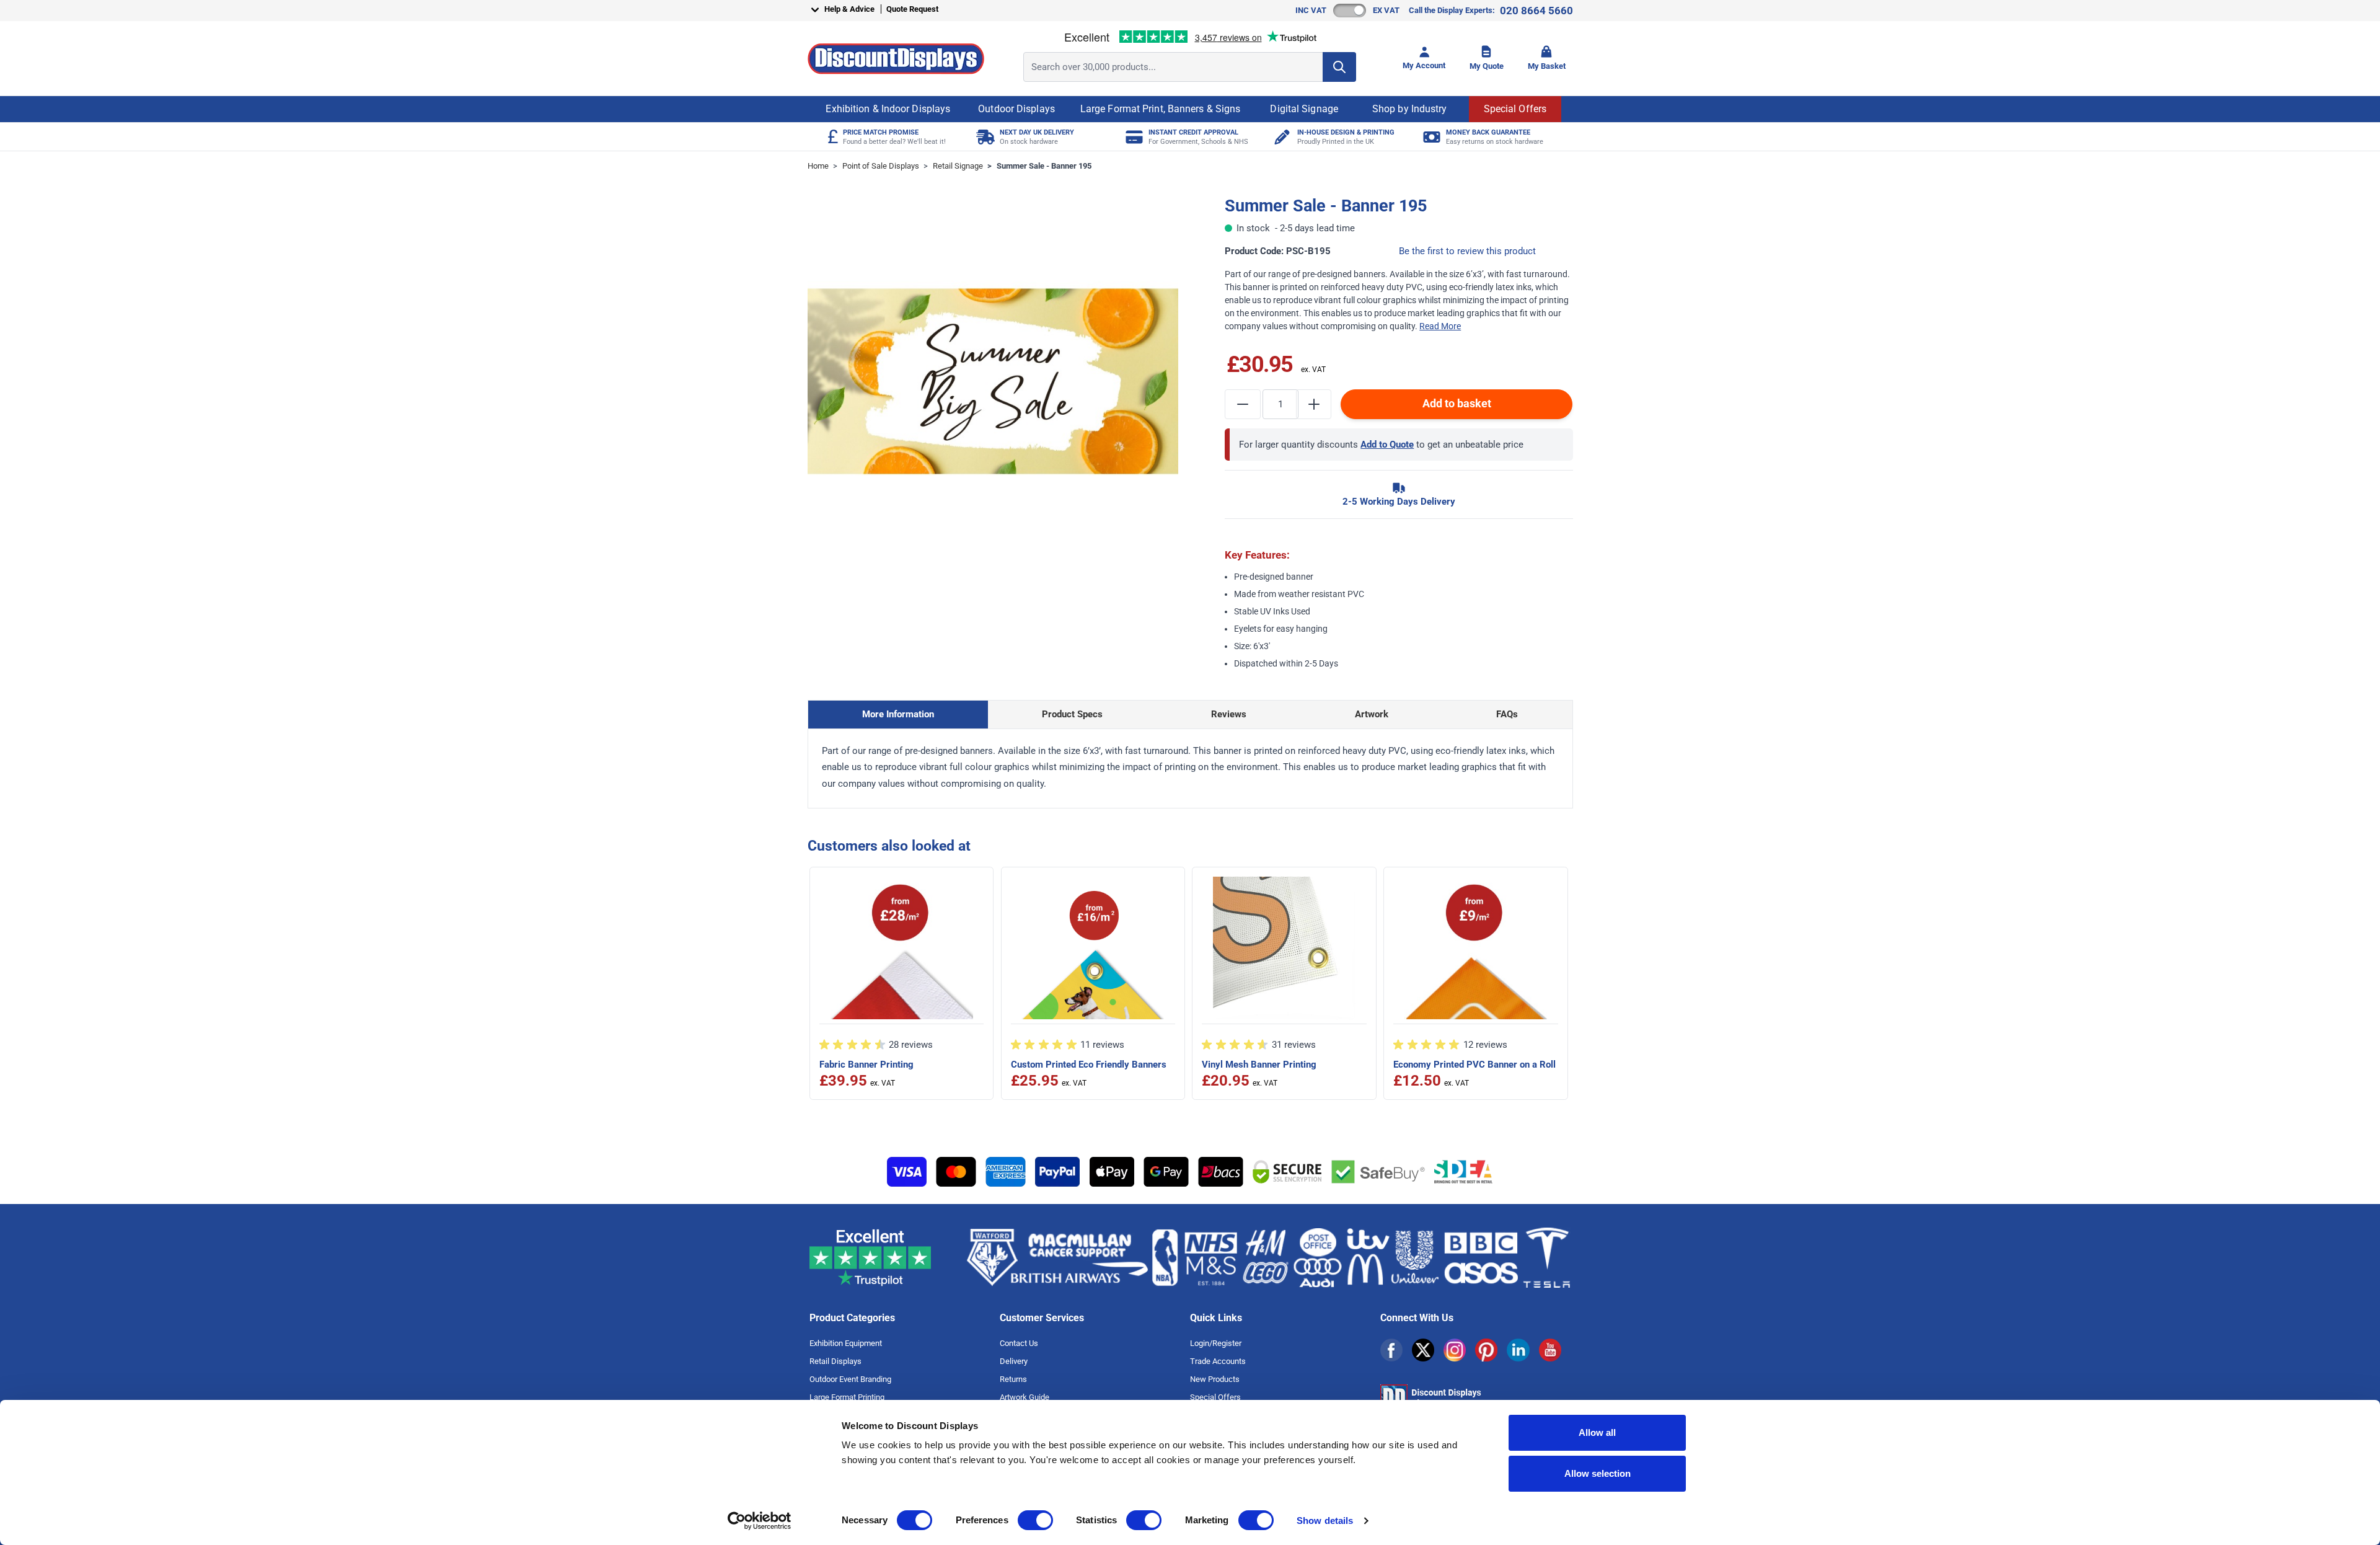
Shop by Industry (1410, 109)
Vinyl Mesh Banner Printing (1259, 1065)
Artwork (1372, 714)
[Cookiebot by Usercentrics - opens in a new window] (760, 1521)
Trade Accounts (1218, 1361)
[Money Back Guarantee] (1430, 137)
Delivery (1014, 1361)
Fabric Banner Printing (866, 1065)
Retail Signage (958, 166)
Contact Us (1019, 1343)
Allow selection (1598, 1473)
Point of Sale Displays (881, 166)
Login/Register (1216, 1343)
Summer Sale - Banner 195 (1044, 166)
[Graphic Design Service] (1281, 137)
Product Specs (1072, 714)
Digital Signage (1304, 109)
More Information (898, 714)
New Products (1215, 1379)
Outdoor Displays (1016, 109)
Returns (1013, 1379)
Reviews (1229, 714)
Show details (1325, 1521)
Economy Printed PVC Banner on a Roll (1474, 1065)
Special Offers (1515, 109)
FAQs (1507, 714)
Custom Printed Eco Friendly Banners (1089, 1065)
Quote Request (912, 9)
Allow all (1597, 1432)
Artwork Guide (1025, 1397)
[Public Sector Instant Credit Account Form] (1133, 137)
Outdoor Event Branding (850, 1379)
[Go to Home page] (896, 59)
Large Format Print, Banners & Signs (1161, 109)
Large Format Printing (847, 1397)
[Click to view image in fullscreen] (993, 382)
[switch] (1035, 1520)
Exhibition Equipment (846, 1343)
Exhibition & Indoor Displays (888, 109)
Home (818, 166)
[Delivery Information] (984, 137)
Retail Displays (835, 1361)
